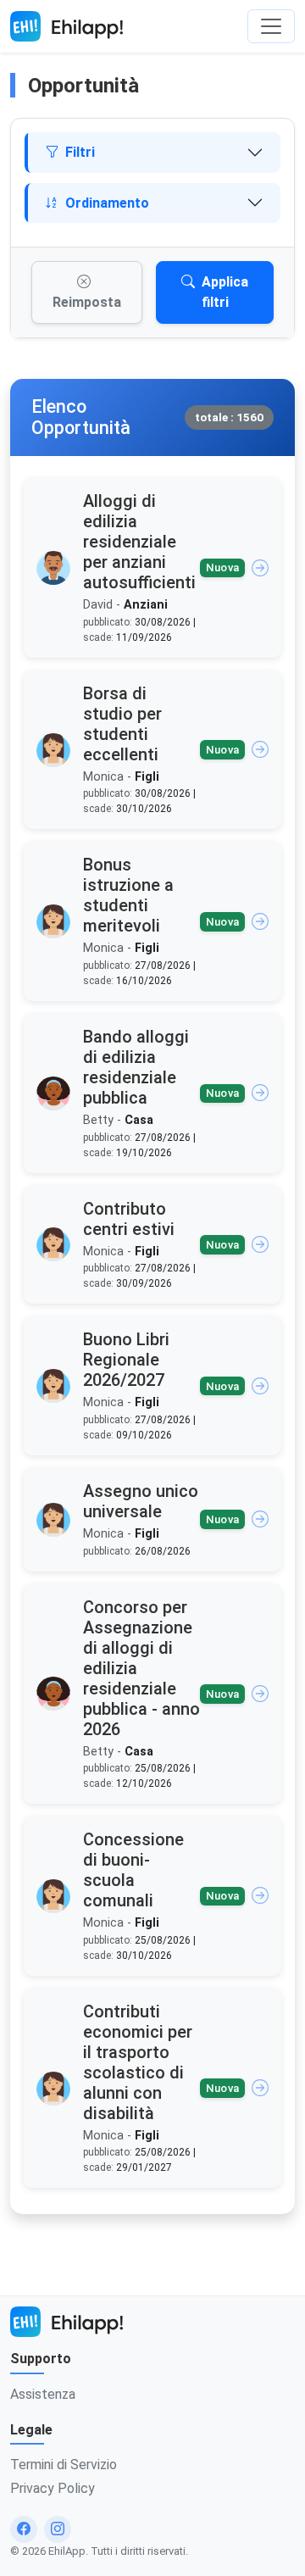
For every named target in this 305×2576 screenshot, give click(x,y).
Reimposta (87, 302)
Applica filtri (225, 292)
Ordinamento (107, 203)
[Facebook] (24, 2529)
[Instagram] (58, 2529)
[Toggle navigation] (271, 26)
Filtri (80, 152)
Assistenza (43, 2394)
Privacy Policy (53, 2488)
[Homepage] (67, 26)
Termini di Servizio (64, 2465)
